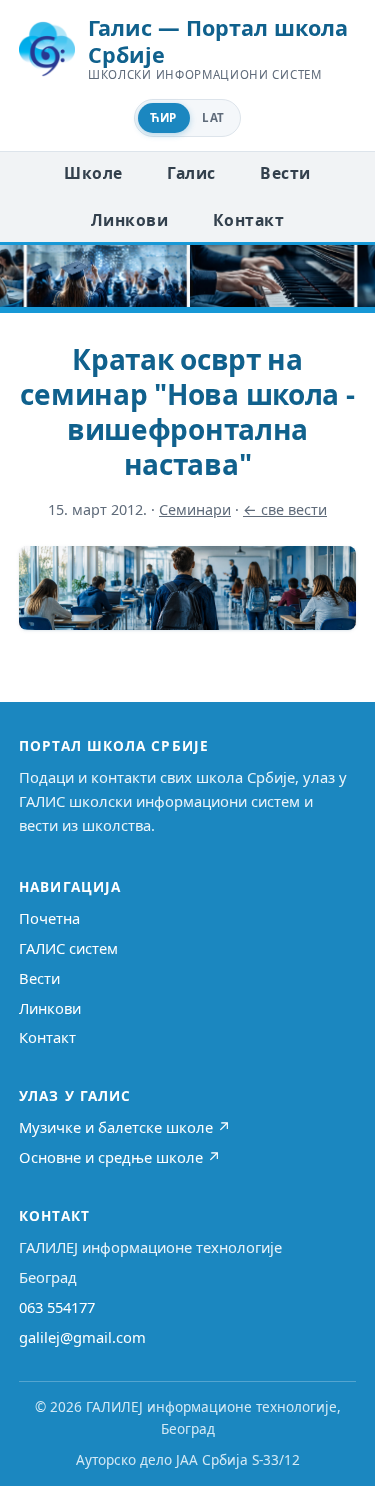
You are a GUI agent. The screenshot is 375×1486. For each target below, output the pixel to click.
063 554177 (57, 1307)
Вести (285, 173)
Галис (191, 173)
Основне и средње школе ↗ (120, 1157)
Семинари (195, 509)
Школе (93, 173)
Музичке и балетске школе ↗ (125, 1127)
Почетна (49, 918)
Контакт (248, 220)
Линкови (129, 220)
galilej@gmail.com (82, 1337)
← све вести (285, 509)
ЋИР (163, 117)
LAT (213, 117)
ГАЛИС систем (68, 948)
